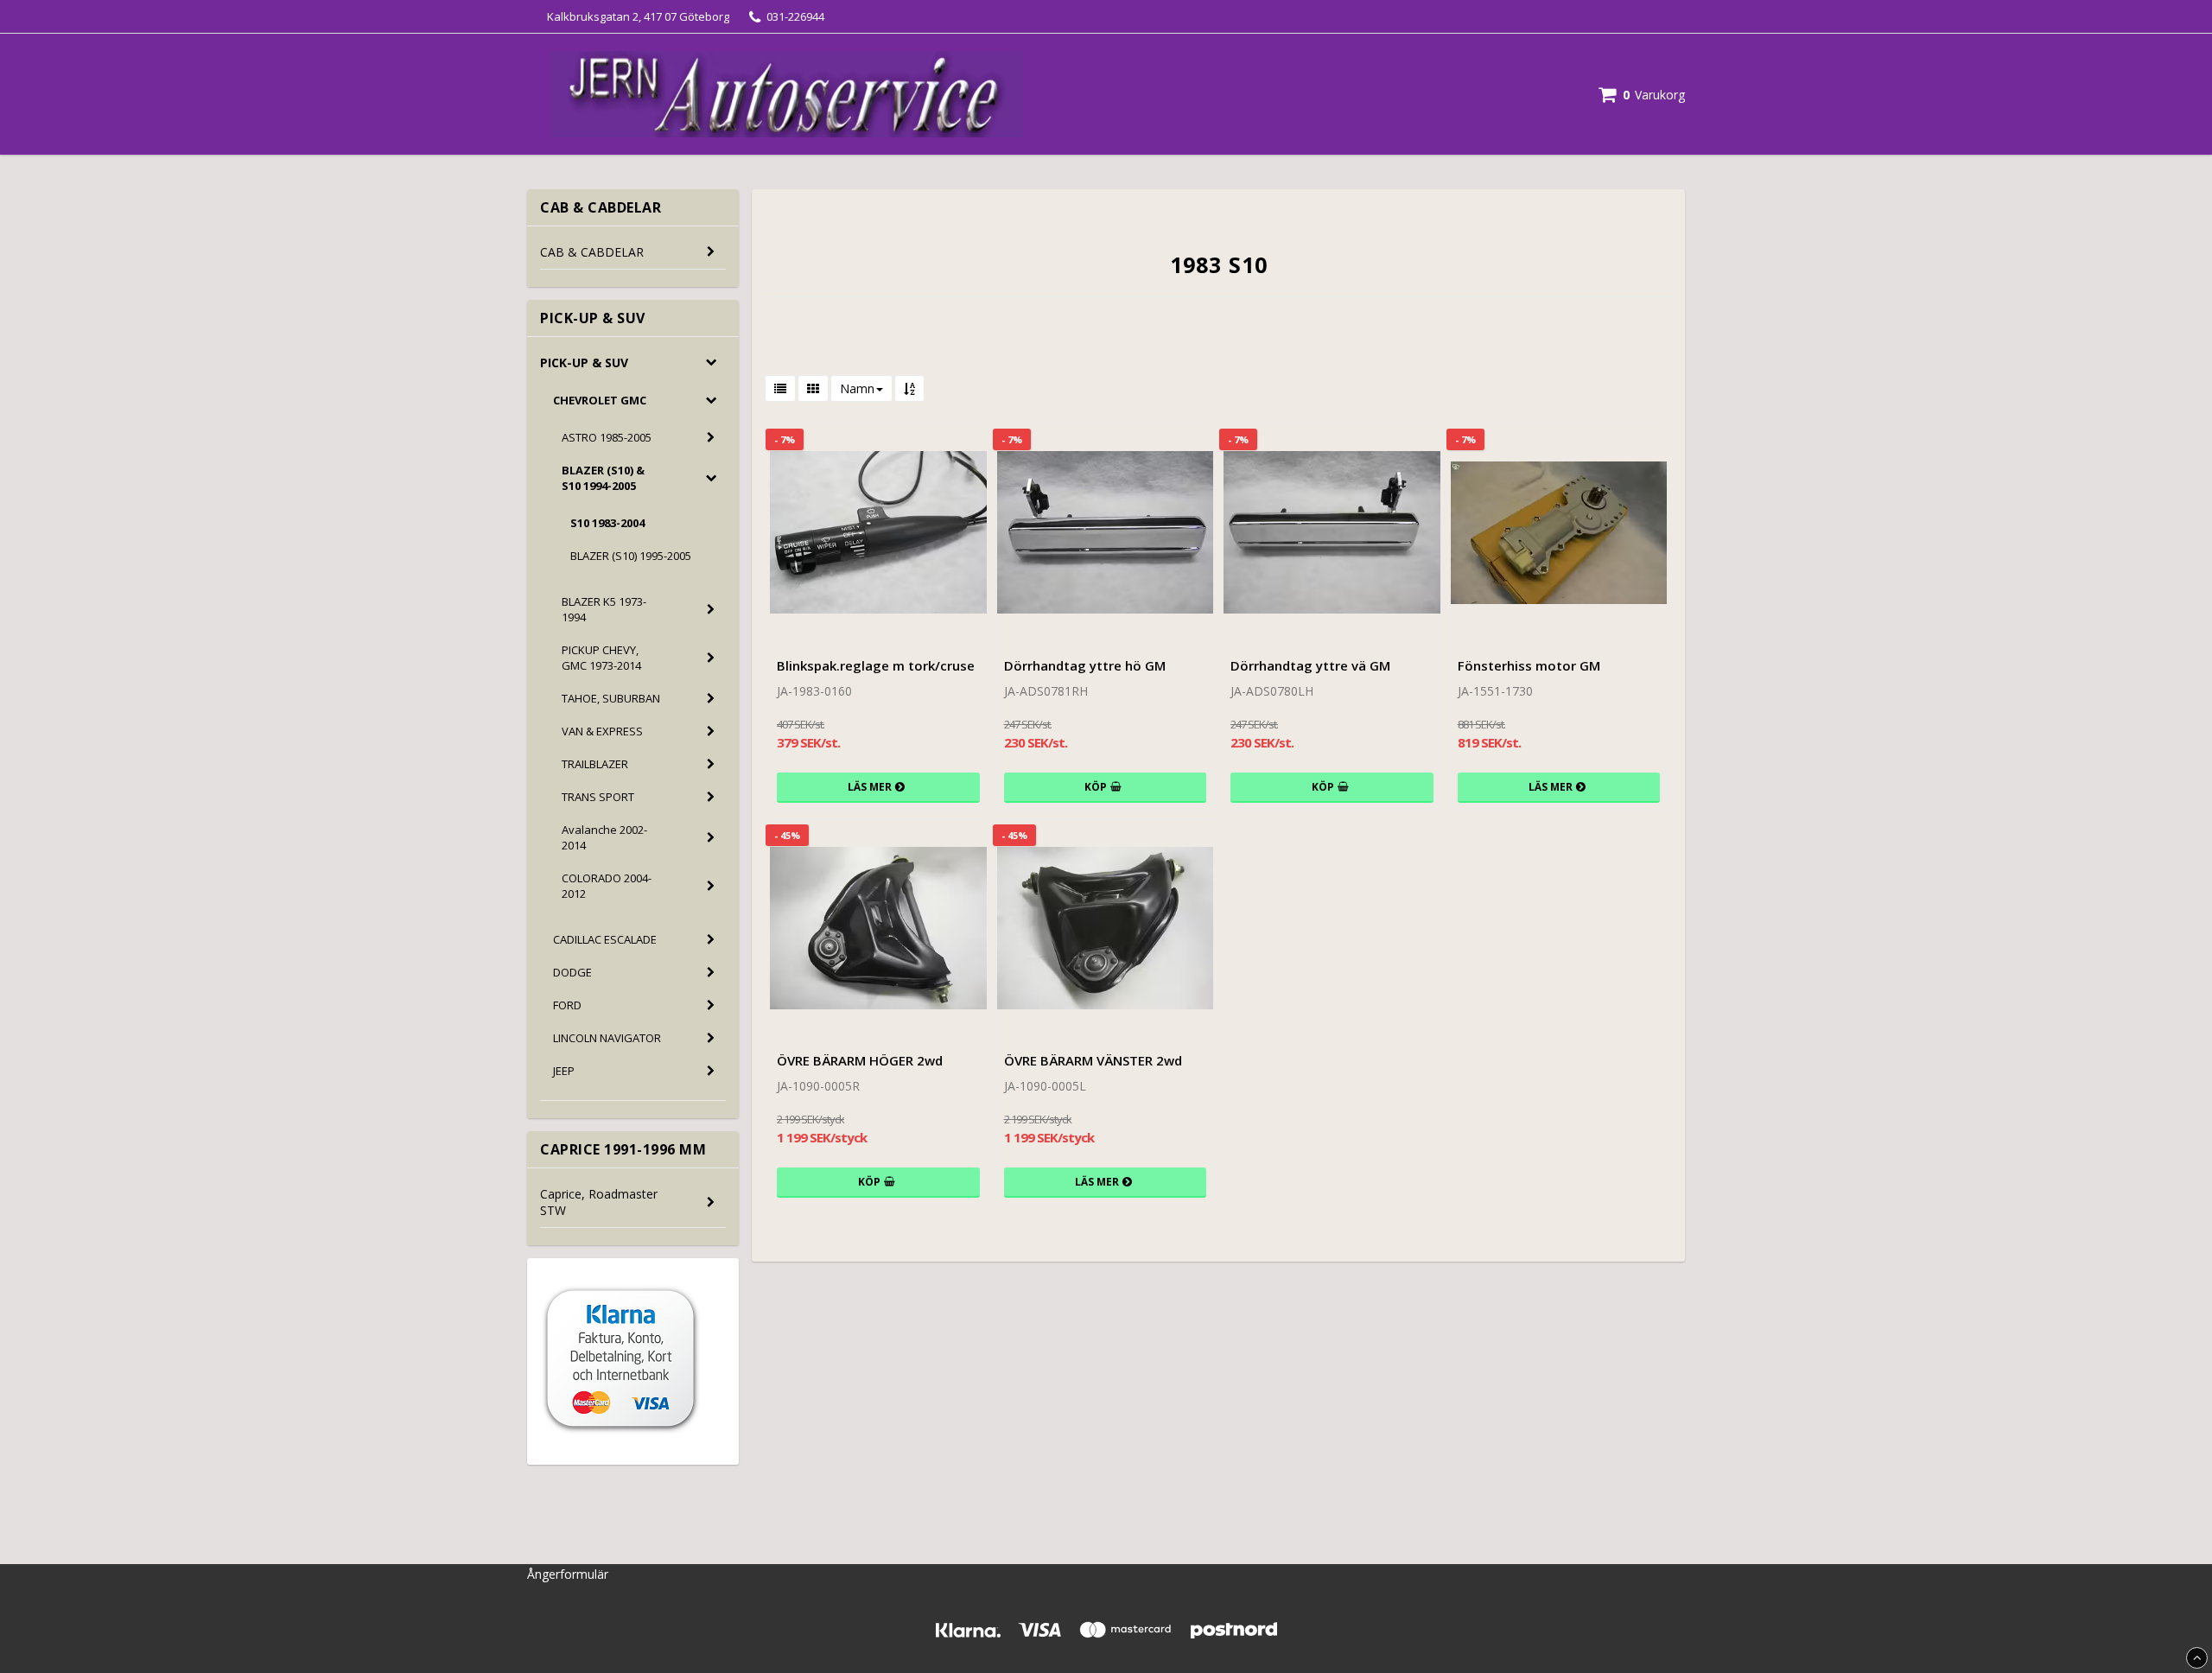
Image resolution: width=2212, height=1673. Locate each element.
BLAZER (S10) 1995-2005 (631, 556)
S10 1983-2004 (607, 523)
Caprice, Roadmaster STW (599, 1202)
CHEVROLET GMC (600, 400)
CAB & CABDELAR (592, 252)
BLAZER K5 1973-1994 (604, 609)
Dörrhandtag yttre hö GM (1085, 665)
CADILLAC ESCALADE (605, 939)
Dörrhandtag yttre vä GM (1310, 665)
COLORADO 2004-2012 (607, 886)
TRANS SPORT (598, 797)
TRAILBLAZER (595, 764)
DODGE (572, 972)
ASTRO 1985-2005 (607, 437)
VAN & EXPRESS (602, 731)
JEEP (564, 1071)
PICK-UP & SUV (584, 363)
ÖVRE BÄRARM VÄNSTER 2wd (1093, 1060)
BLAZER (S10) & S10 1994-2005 (603, 478)
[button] (1642, 95)
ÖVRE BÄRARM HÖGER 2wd (860, 1060)
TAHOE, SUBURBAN (611, 698)
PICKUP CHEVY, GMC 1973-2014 (601, 658)
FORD (567, 1005)
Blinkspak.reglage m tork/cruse (876, 665)
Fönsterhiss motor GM (1529, 665)
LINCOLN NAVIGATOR (607, 1038)
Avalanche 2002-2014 (604, 837)
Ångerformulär (568, 1574)
